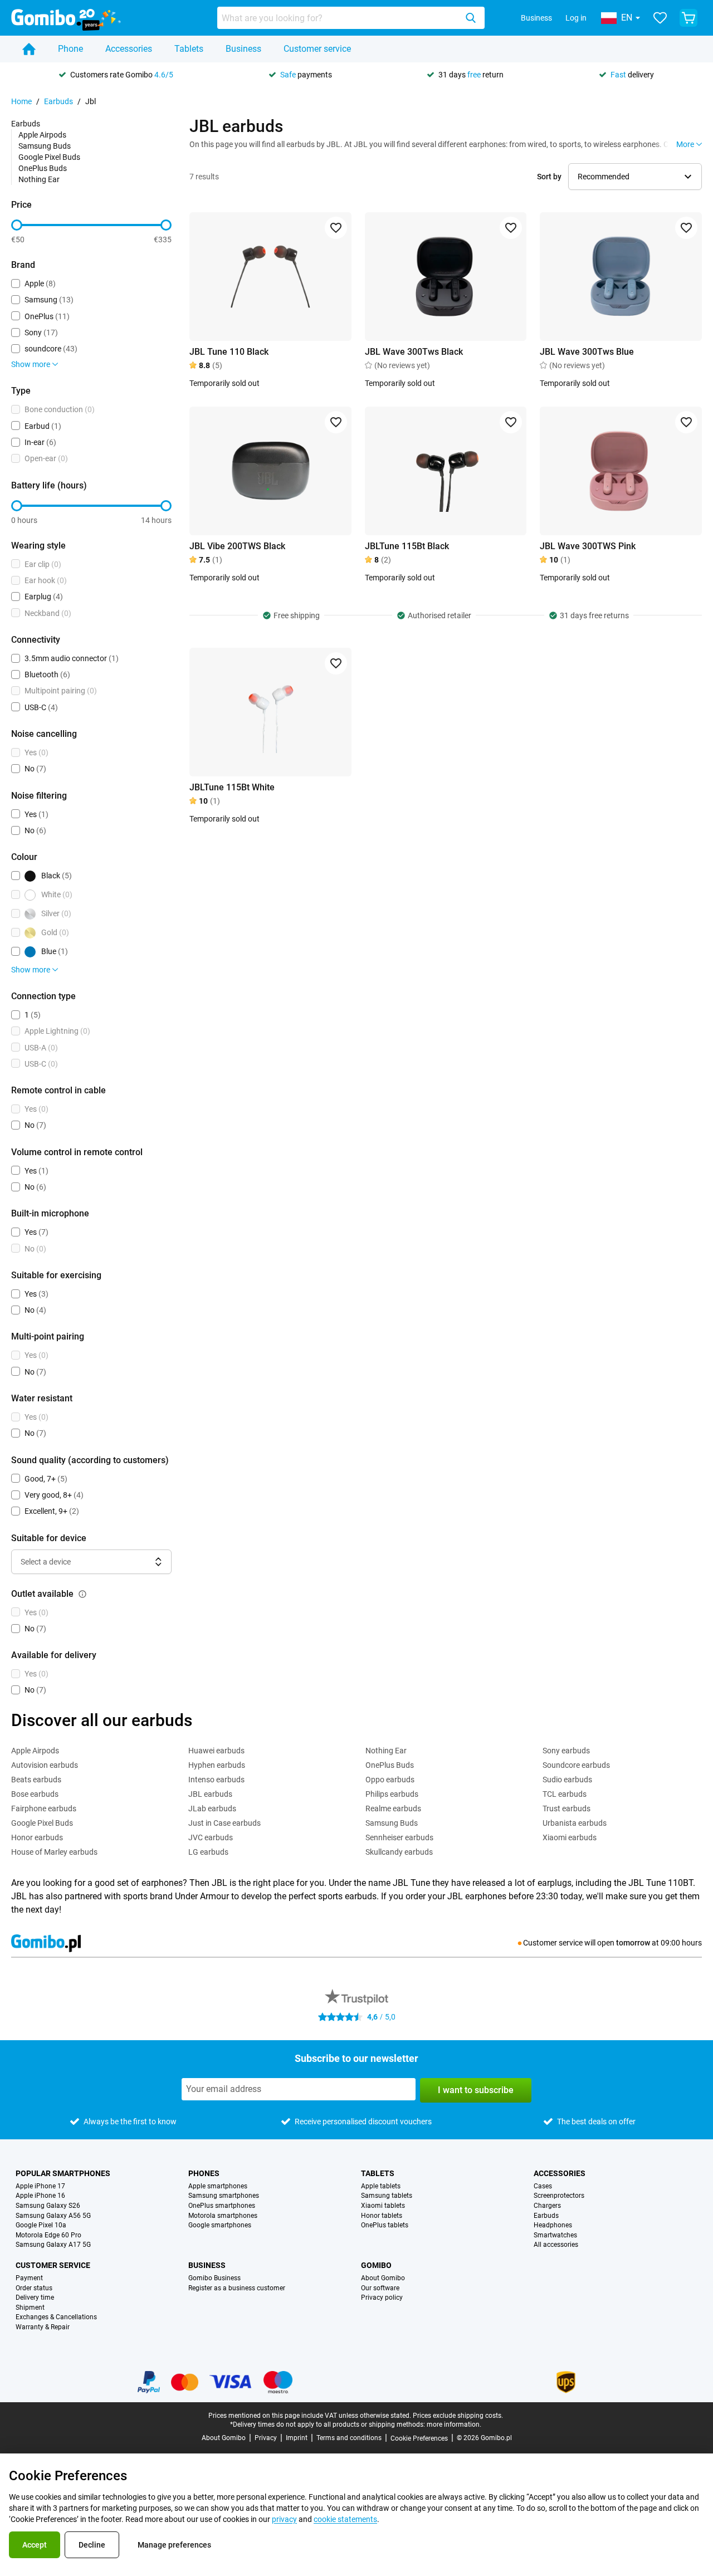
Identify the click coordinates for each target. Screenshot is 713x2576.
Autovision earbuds (45, 1765)
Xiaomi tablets (383, 2206)
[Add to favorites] (336, 228)
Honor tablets (382, 2216)
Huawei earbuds (216, 1751)
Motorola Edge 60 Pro (48, 2235)
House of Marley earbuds (54, 1852)
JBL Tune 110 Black (229, 352)
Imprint (297, 2438)
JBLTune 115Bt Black (407, 546)
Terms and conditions (349, 2438)
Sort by (549, 177)
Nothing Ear (39, 179)
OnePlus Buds (43, 168)
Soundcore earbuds (576, 1765)
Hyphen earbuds (217, 1765)
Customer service (317, 49)
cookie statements (345, 2519)
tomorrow (633, 1943)
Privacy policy (382, 2298)
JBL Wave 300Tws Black (414, 352)
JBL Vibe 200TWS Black (237, 546)
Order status (34, 2288)
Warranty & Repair (43, 2327)
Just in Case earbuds (224, 1823)
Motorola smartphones (223, 2216)
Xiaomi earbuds (570, 1837)
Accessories (129, 49)
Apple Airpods (42, 135)
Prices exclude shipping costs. (458, 2416)
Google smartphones (220, 2225)
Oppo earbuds (390, 1780)
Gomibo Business (214, 2278)
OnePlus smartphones (222, 2206)
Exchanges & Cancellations (56, 2317)
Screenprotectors (559, 2196)
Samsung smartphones (224, 2196)
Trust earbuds (567, 1808)
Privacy (266, 2438)
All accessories (556, 2245)
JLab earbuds (212, 1808)
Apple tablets (381, 2186)
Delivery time (35, 2298)
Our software (380, 2288)
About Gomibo (383, 2278)
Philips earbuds (392, 1794)
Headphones (553, 2225)
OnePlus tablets (385, 2225)
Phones (204, 2173)
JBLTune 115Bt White (232, 787)
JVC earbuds (211, 1837)
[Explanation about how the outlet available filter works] (82, 1594)
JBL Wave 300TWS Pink (588, 546)
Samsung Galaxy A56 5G (53, 2216)
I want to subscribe (476, 2090)
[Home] (29, 49)
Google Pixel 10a (41, 2225)
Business (536, 18)
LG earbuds (208, 1852)
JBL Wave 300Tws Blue (587, 352)
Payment (29, 2278)
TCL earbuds (565, 1794)
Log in (576, 18)
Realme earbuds (393, 1808)
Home (21, 101)
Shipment (30, 2308)
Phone (70, 49)
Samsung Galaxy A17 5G (53, 2245)
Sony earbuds (566, 1751)
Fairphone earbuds (44, 1808)
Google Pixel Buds (49, 157)
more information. (454, 2425)
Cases (543, 2186)
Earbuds (58, 101)
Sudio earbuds (567, 1780)
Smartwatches (555, 2235)
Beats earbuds (36, 1780)
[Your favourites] (660, 18)
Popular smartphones (63, 2173)
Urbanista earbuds (575, 1823)
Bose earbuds (35, 1794)
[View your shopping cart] (688, 18)
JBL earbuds (210, 1794)
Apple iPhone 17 (40, 2186)
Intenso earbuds (216, 1780)
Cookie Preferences (419, 2438)
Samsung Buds (45, 146)
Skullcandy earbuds (399, 1852)
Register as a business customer (237, 2288)
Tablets (189, 49)
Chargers (547, 2206)
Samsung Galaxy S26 (48, 2206)
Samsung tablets (387, 2196)
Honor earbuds (37, 1837)
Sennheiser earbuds (399, 1837)
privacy (284, 2519)
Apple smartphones (218, 2186)
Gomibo (376, 2265)
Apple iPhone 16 (40, 2196)
